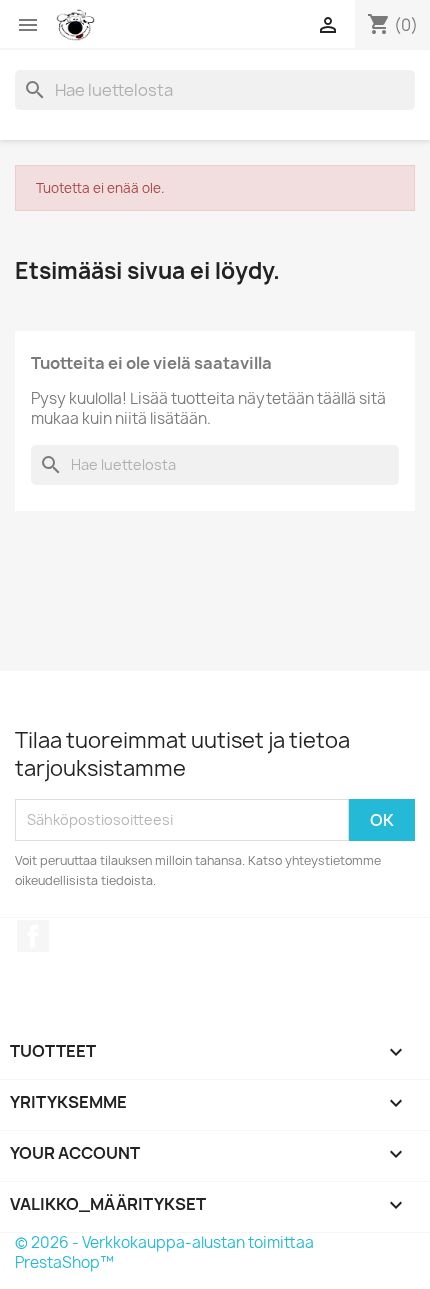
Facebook (33, 936)
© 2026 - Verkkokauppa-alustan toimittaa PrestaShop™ (164, 1252)
